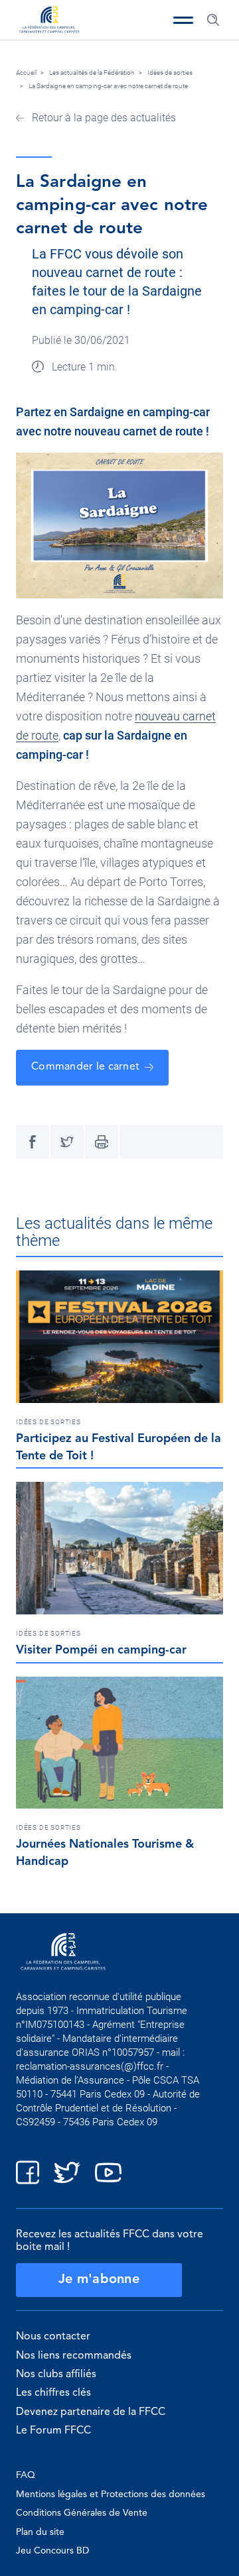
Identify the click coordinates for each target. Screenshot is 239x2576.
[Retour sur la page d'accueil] (49, 21)
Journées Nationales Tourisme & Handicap (105, 1853)
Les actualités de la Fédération (92, 73)
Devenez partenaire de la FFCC (91, 2412)
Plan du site (40, 2532)
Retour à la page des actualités (103, 118)
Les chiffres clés (53, 2393)
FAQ (26, 2475)
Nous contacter (53, 2337)
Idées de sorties (170, 73)
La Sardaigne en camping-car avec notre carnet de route (108, 86)
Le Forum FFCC (53, 2431)
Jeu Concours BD (52, 2551)
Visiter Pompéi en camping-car (101, 1650)
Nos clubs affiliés (56, 2375)
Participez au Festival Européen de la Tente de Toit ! (119, 1447)
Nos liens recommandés (74, 2356)
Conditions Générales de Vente (82, 2513)
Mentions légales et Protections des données (111, 2494)
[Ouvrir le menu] (183, 20)
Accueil (26, 73)
